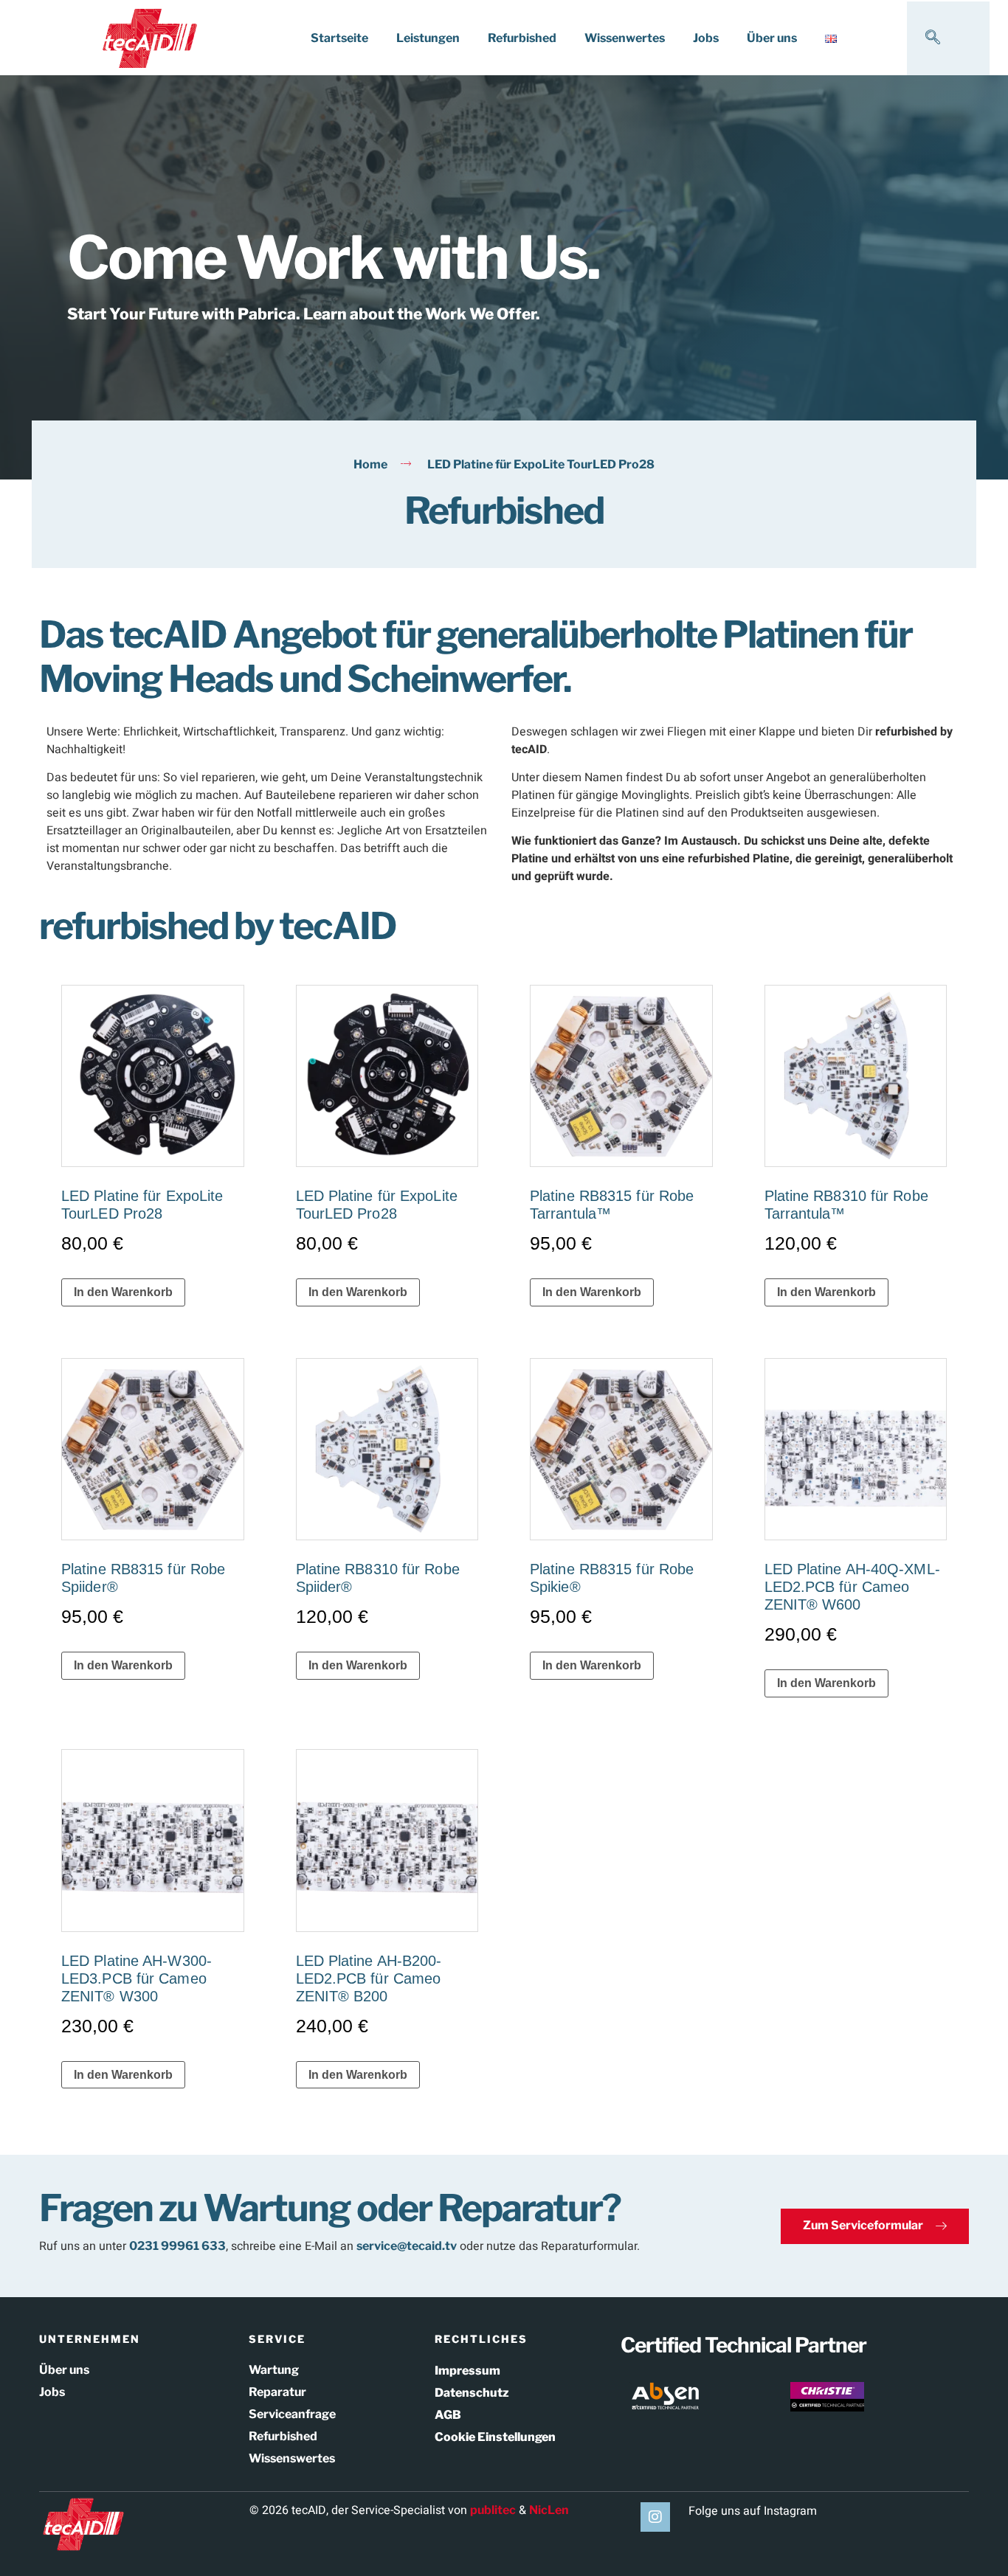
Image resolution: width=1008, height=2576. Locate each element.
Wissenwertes (625, 38)
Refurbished (522, 38)
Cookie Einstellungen (495, 2437)
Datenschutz (472, 2393)
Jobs (706, 38)
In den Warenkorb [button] (123, 1292)
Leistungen (428, 38)
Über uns (772, 38)
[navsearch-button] (933, 38)
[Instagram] (655, 2517)
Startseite (339, 38)
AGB (448, 2415)
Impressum (467, 2371)
